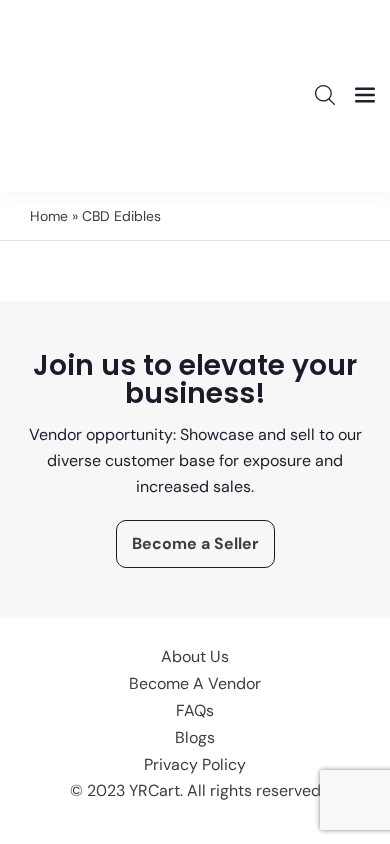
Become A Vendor (195, 683)
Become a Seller (195, 543)
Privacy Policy (195, 764)
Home (49, 216)
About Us (195, 656)
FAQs (195, 710)
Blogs (195, 737)
